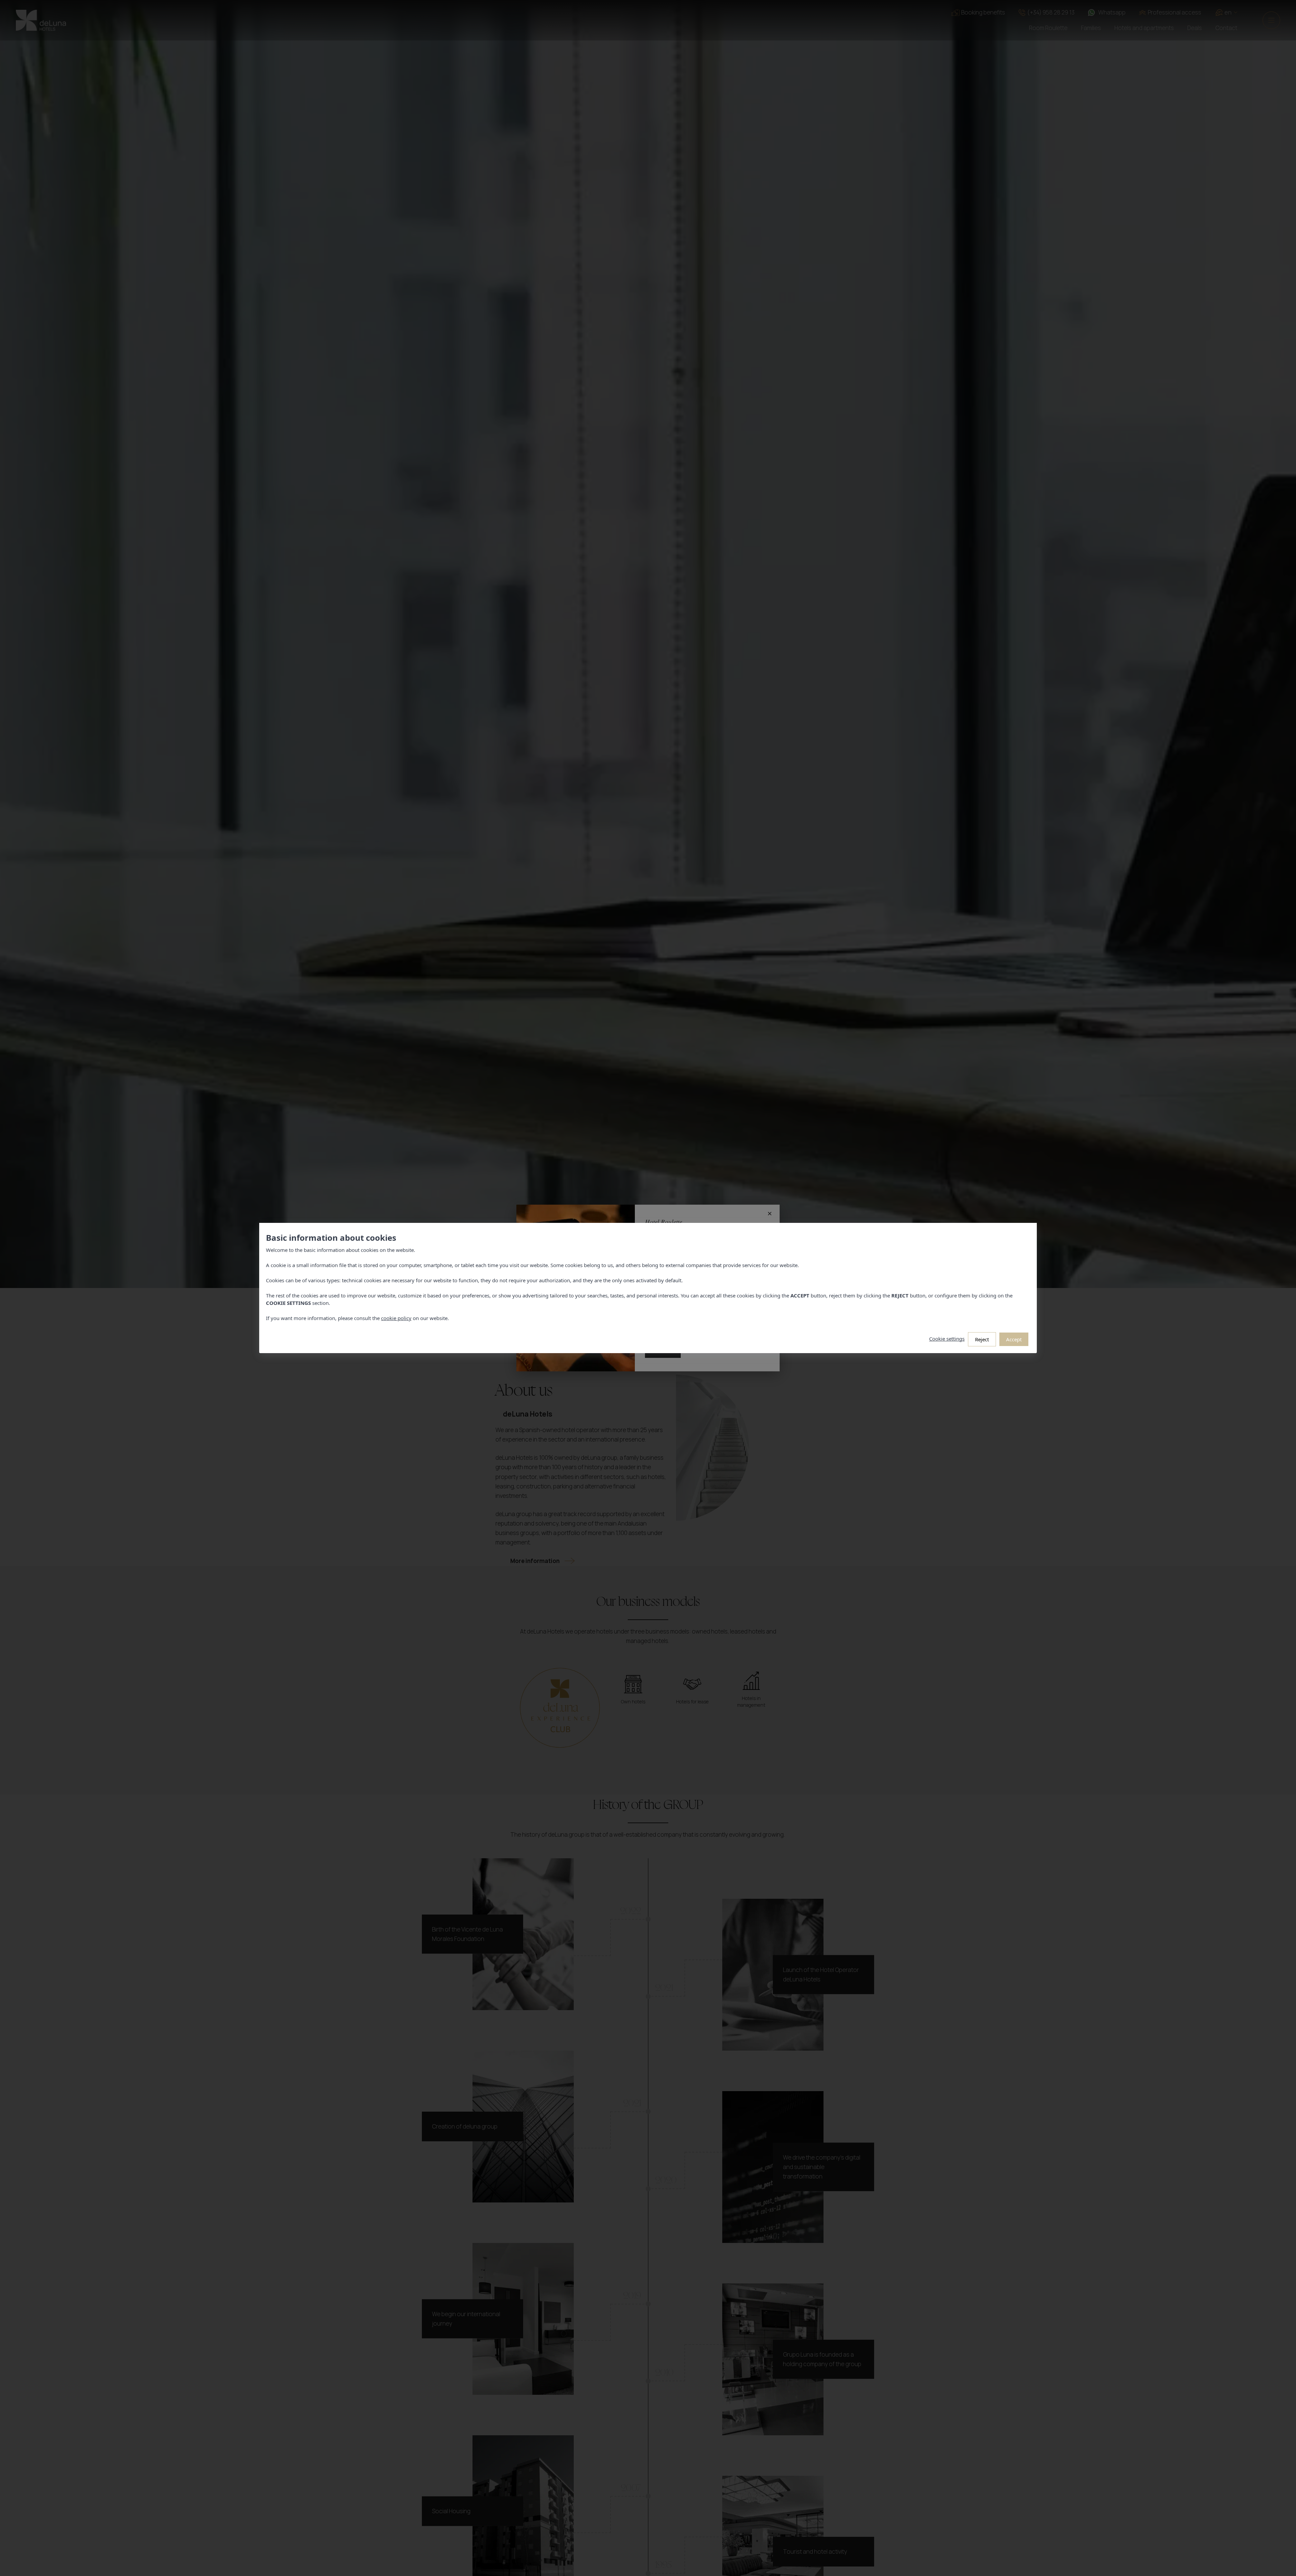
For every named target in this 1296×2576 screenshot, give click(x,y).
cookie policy (396, 1318)
